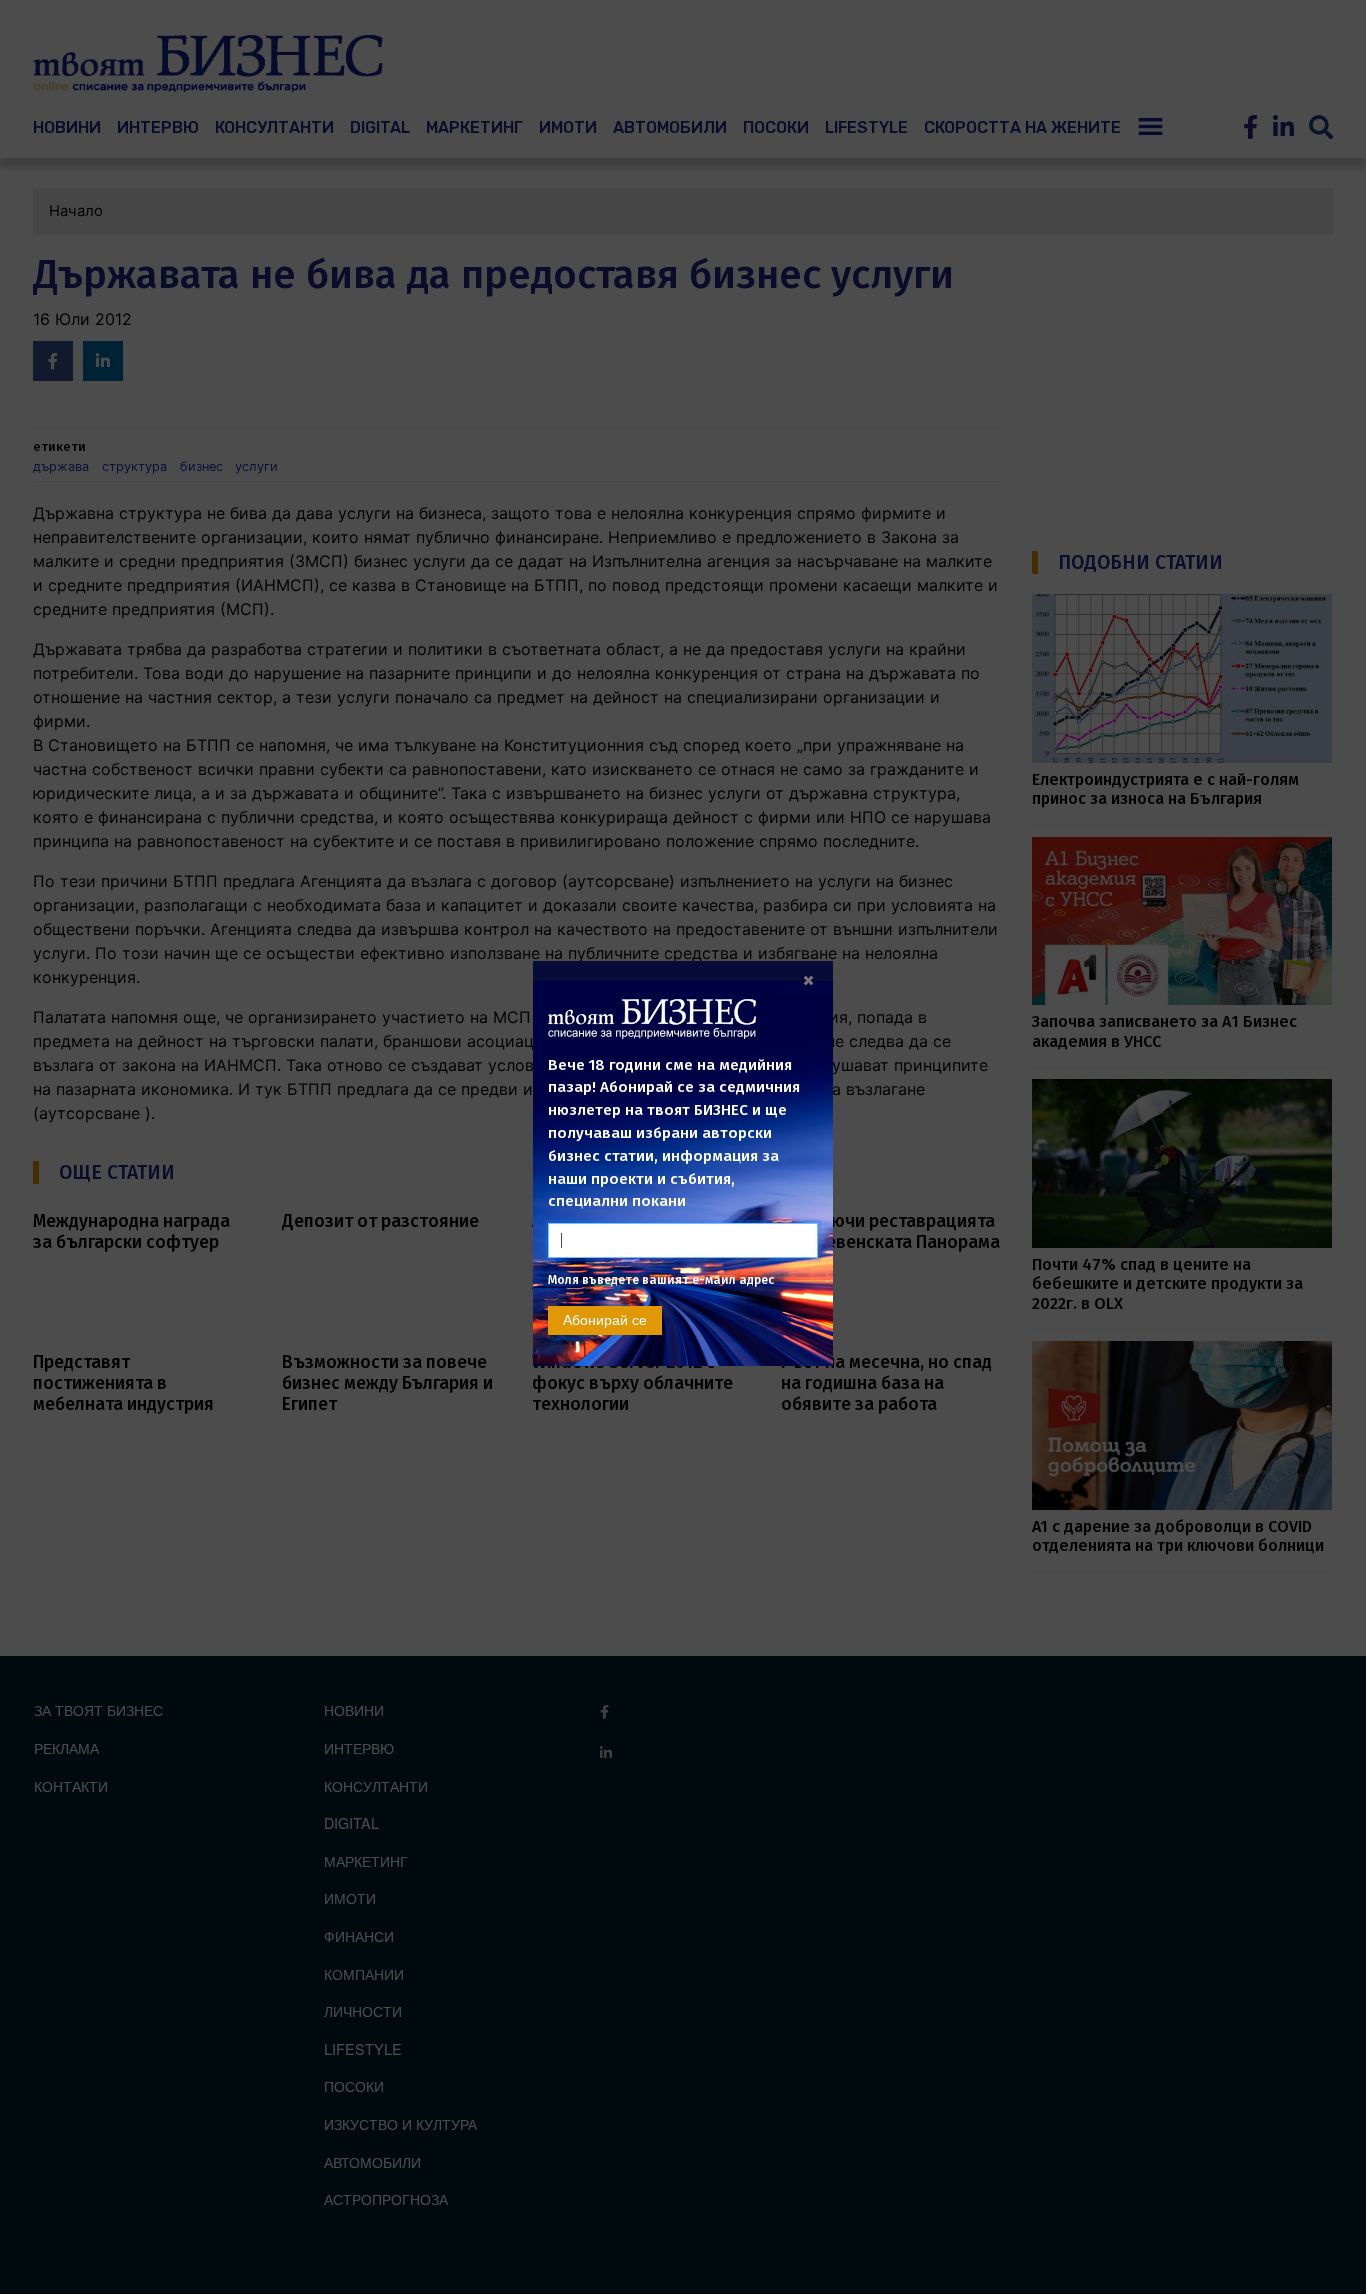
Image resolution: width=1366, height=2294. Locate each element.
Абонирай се (605, 1320)
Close (808, 980)
